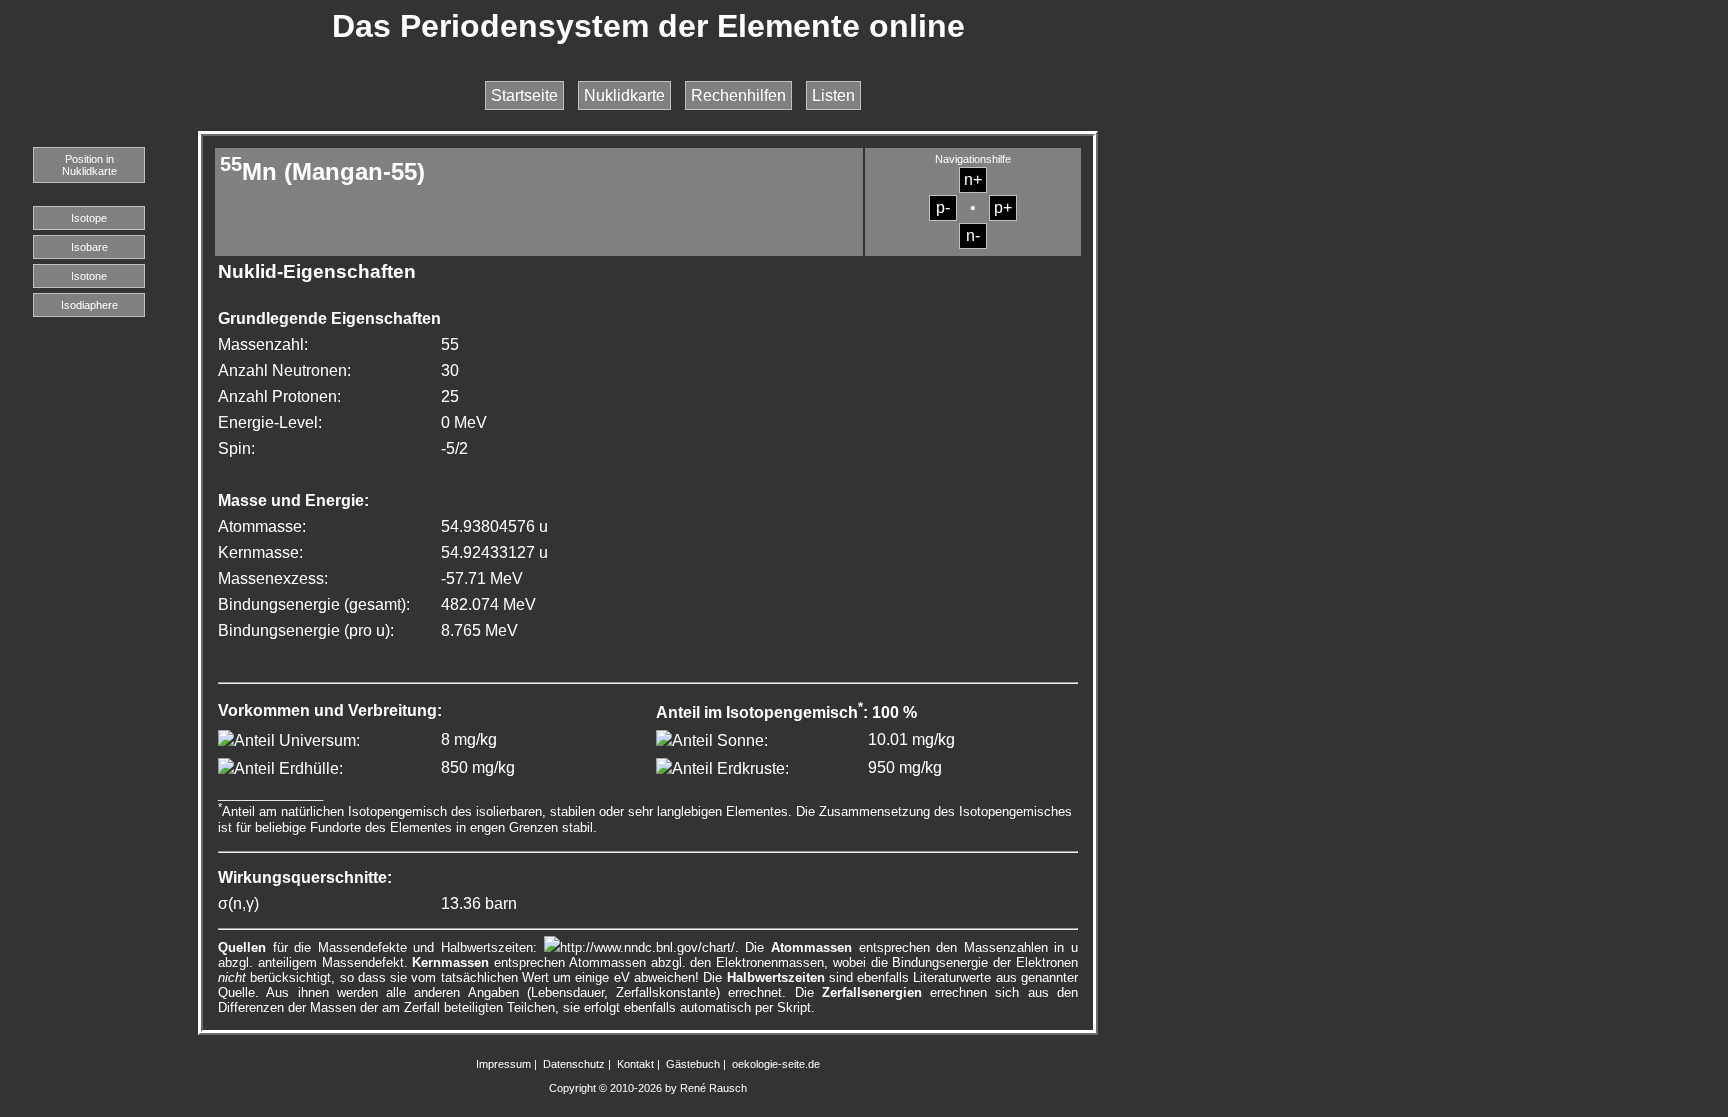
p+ (1003, 207)
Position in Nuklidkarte (89, 165)
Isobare (89, 247)
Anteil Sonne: (720, 740)
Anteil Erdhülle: (288, 768)
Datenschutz (574, 1064)
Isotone (89, 276)
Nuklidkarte (624, 95)
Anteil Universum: (297, 740)
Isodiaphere (89, 305)
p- (943, 207)
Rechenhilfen (738, 95)
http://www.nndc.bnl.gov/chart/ (647, 947)
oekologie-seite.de (776, 1064)
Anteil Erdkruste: (730, 768)
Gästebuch (693, 1064)
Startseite (524, 95)
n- (973, 235)
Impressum (503, 1064)
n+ (973, 179)
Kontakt (635, 1064)
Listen (833, 95)
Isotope (89, 218)
